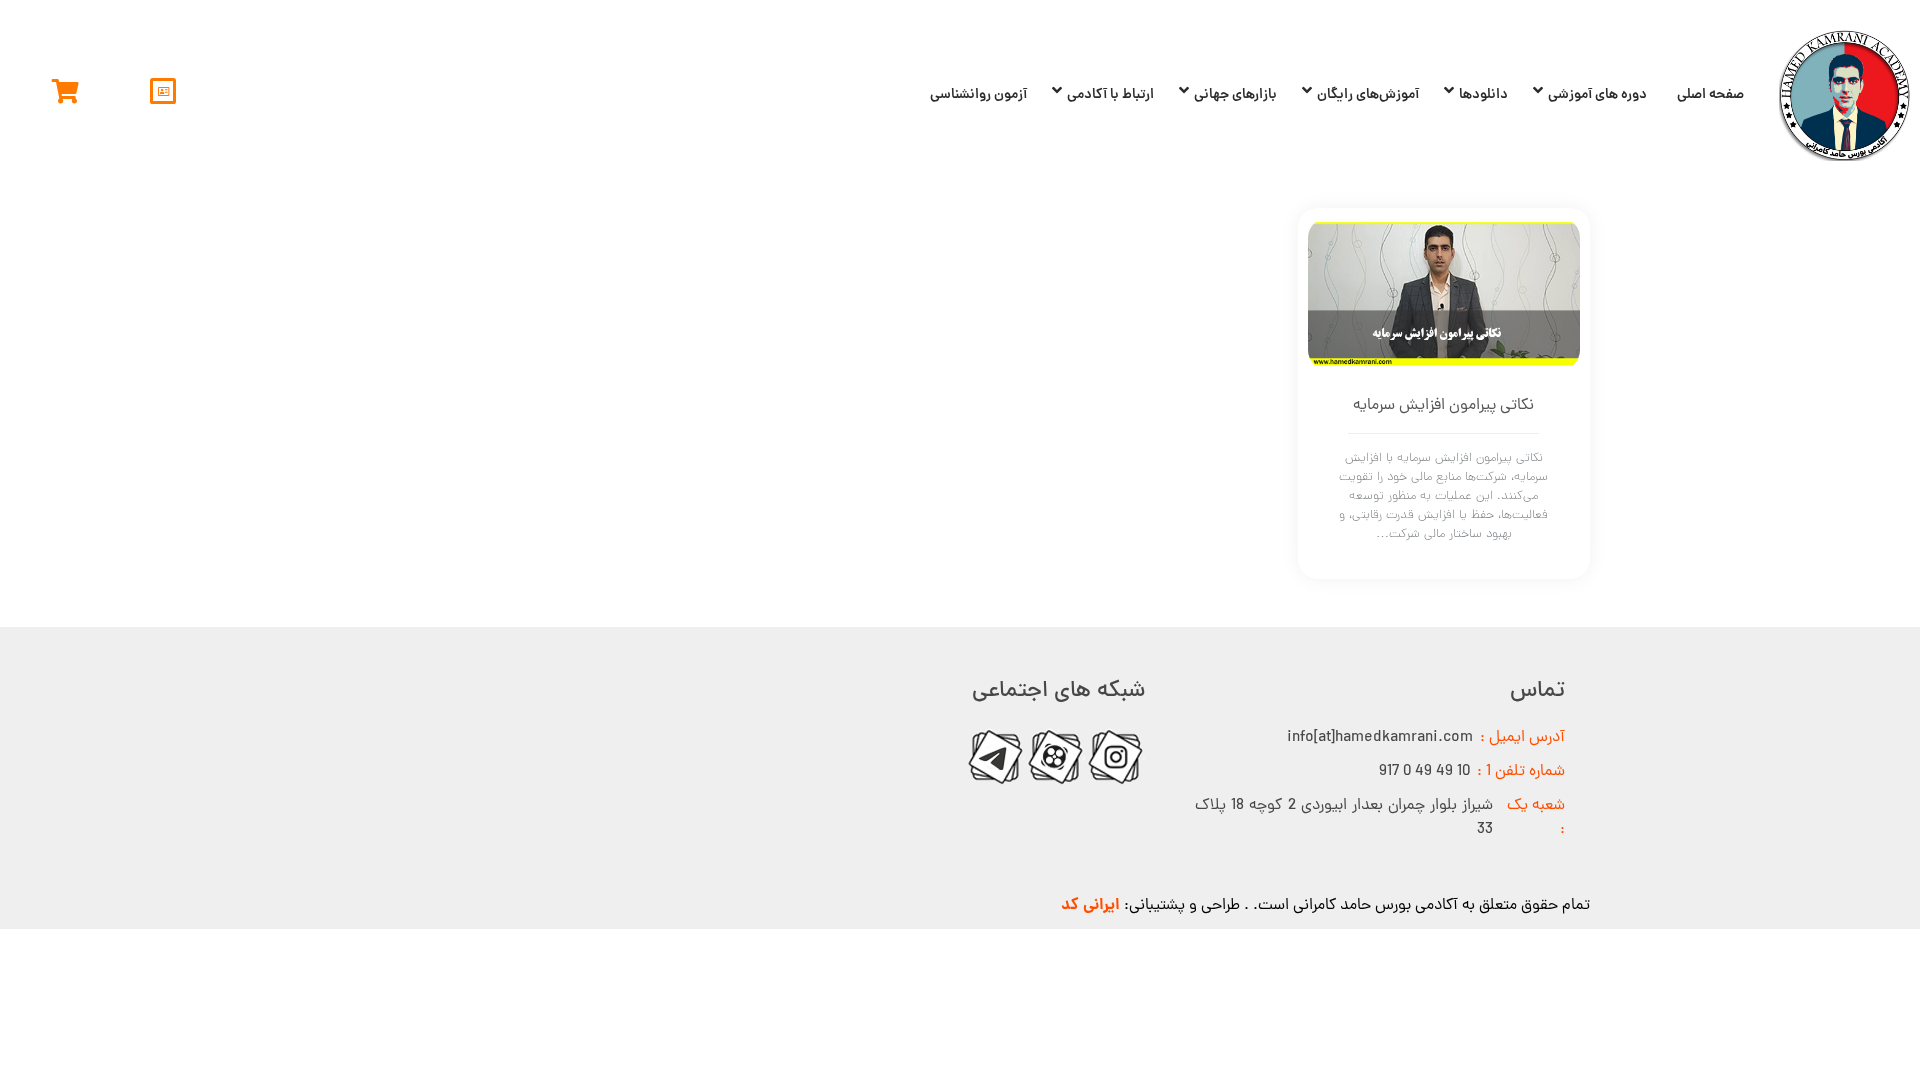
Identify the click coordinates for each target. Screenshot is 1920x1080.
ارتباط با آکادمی (1110, 95)
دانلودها (1483, 95)
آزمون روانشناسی (978, 95)
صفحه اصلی (1710, 95)
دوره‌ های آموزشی (1597, 95)
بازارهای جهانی (1235, 95)
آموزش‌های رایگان (1368, 95)
